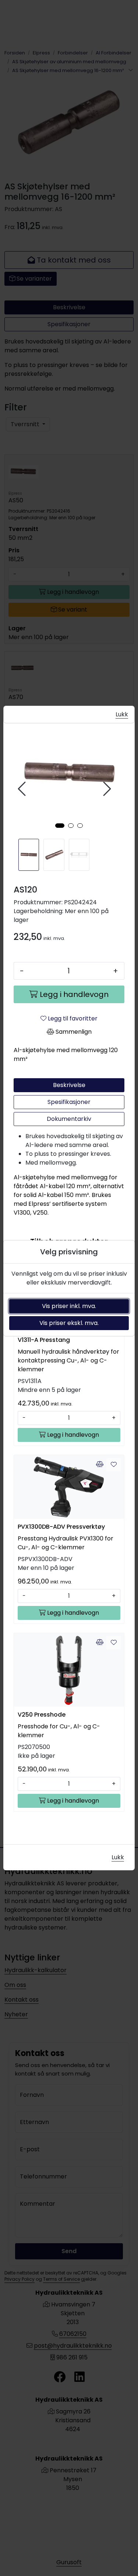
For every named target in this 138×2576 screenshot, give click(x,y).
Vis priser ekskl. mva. (69, 1323)
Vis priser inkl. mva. (69, 1306)
